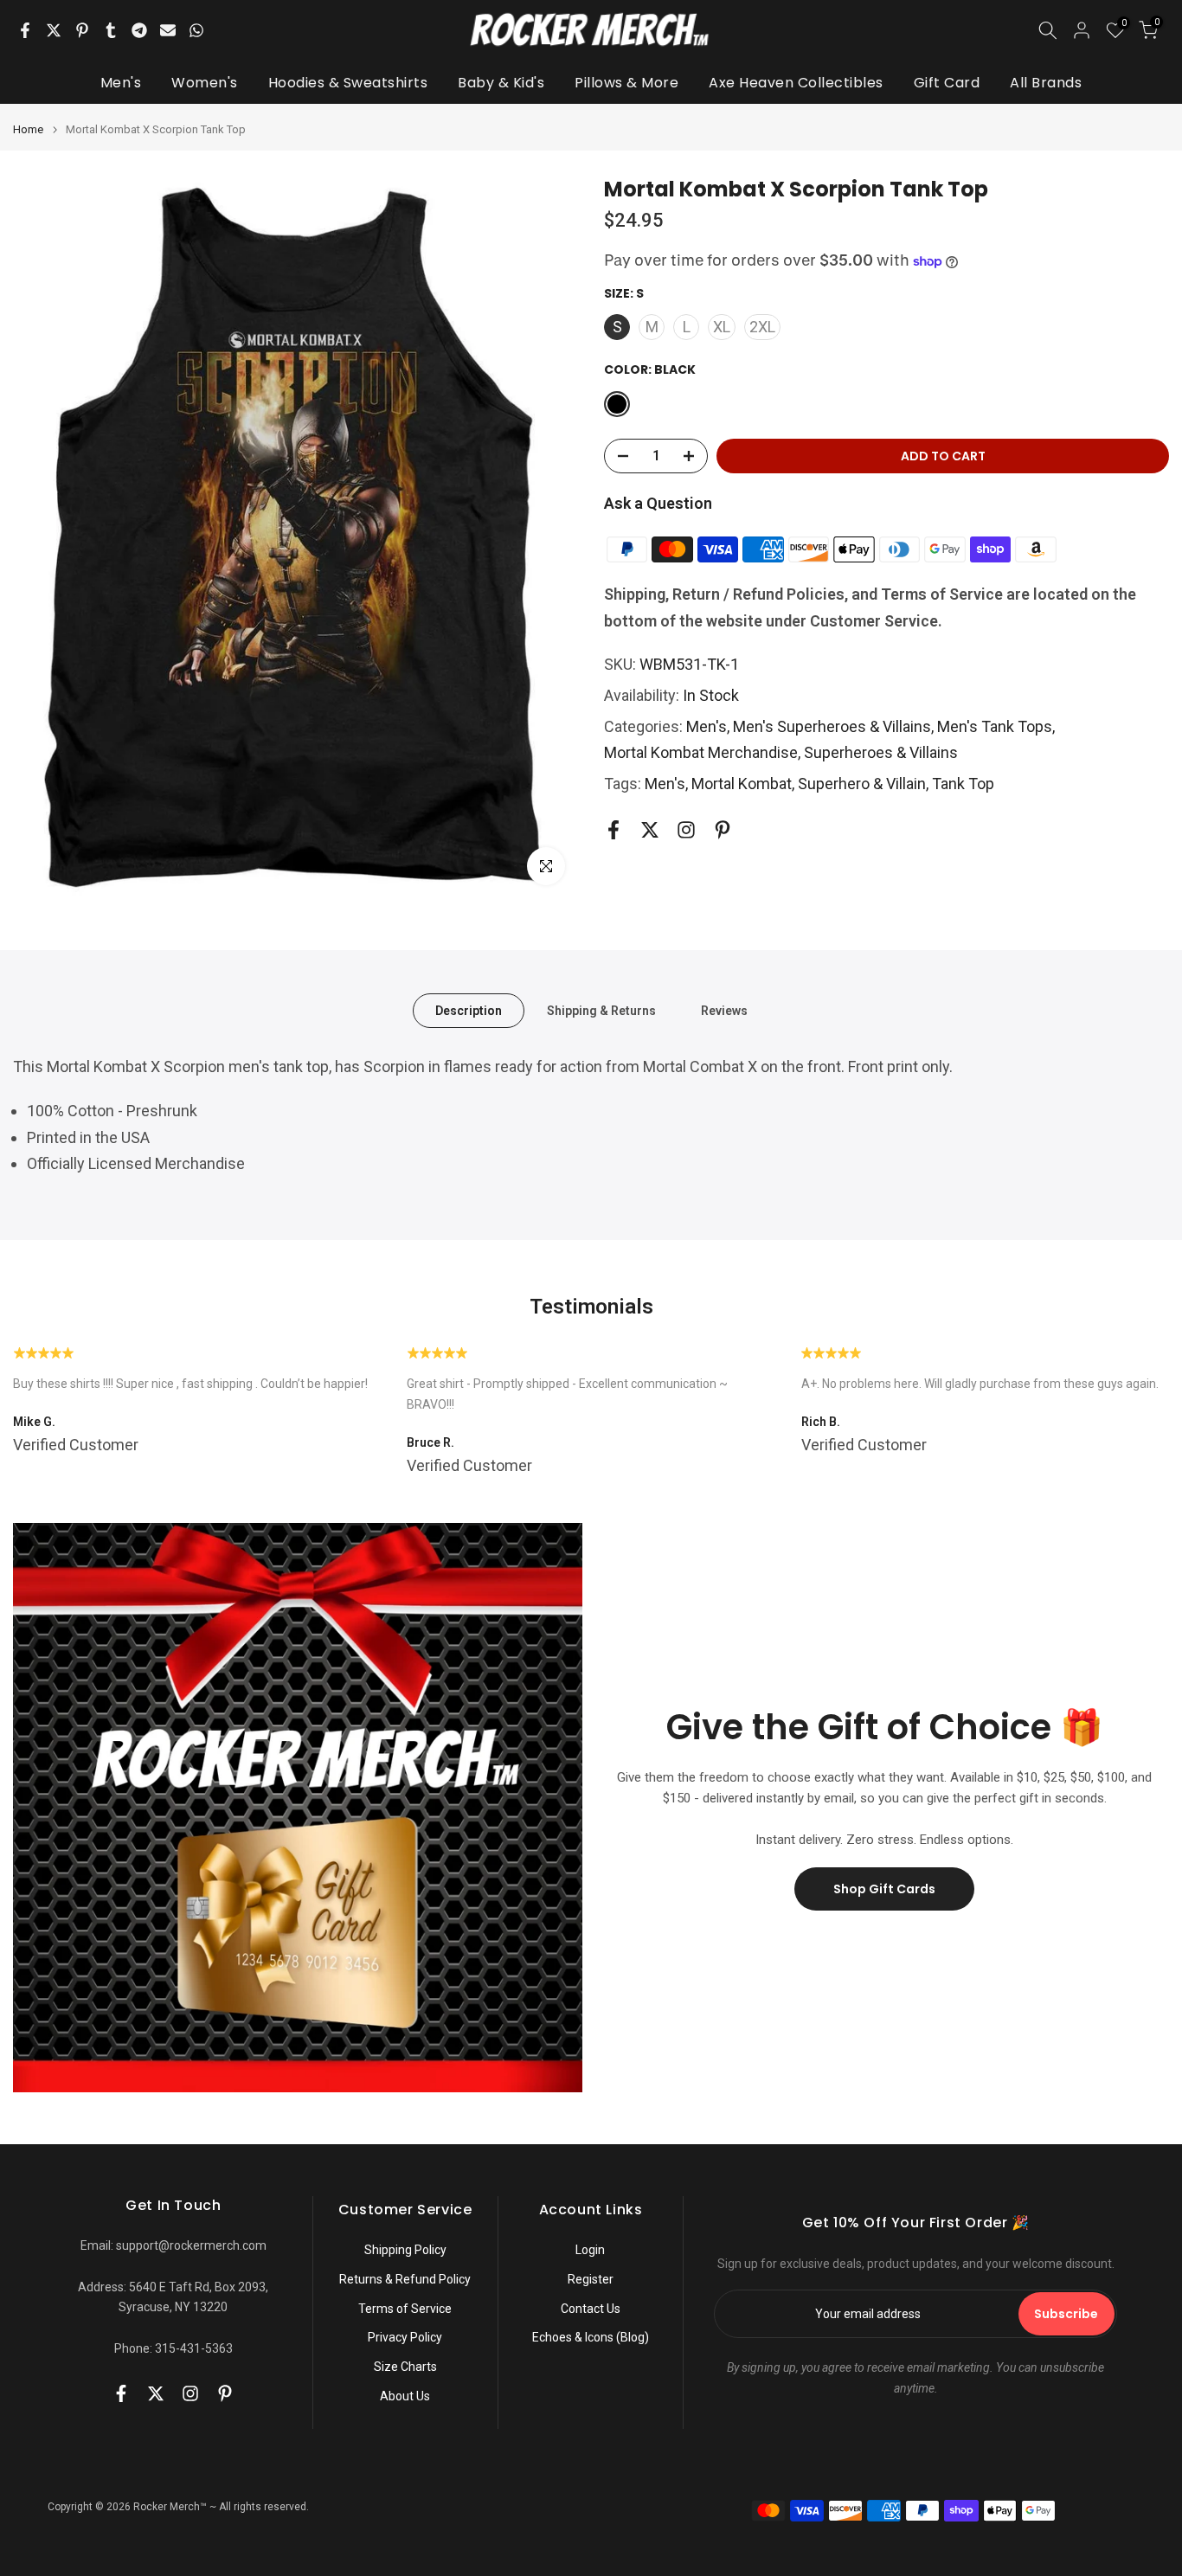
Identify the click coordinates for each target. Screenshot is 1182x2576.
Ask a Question (658, 503)
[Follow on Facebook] (613, 830)
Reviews (724, 1011)
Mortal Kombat (742, 784)
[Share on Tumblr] (111, 30)
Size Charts (405, 2367)
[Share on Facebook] (25, 30)
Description (469, 1011)
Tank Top (963, 784)
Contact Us (591, 2309)
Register (591, 2279)
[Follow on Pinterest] (723, 830)
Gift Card (947, 83)
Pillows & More (626, 83)
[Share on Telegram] (139, 30)
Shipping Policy (405, 2250)
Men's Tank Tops (995, 726)
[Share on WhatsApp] (196, 30)
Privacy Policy (405, 2337)
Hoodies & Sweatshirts (348, 83)
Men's (121, 83)
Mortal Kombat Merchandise (701, 752)
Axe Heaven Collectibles (796, 83)
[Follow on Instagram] (686, 830)
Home (28, 129)
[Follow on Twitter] (650, 830)
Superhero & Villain (862, 784)
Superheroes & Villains (881, 752)
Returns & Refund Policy (405, 2279)
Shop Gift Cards (884, 1889)
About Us (405, 2396)
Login (590, 2250)
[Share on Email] (168, 30)
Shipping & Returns (601, 1011)
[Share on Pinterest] (82, 30)
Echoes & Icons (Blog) (591, 2337)
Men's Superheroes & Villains (832, 726)
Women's (205, 83)
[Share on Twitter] (54, 30)
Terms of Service (405, 2309)
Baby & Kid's (501, 83)
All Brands (1046, 83)
